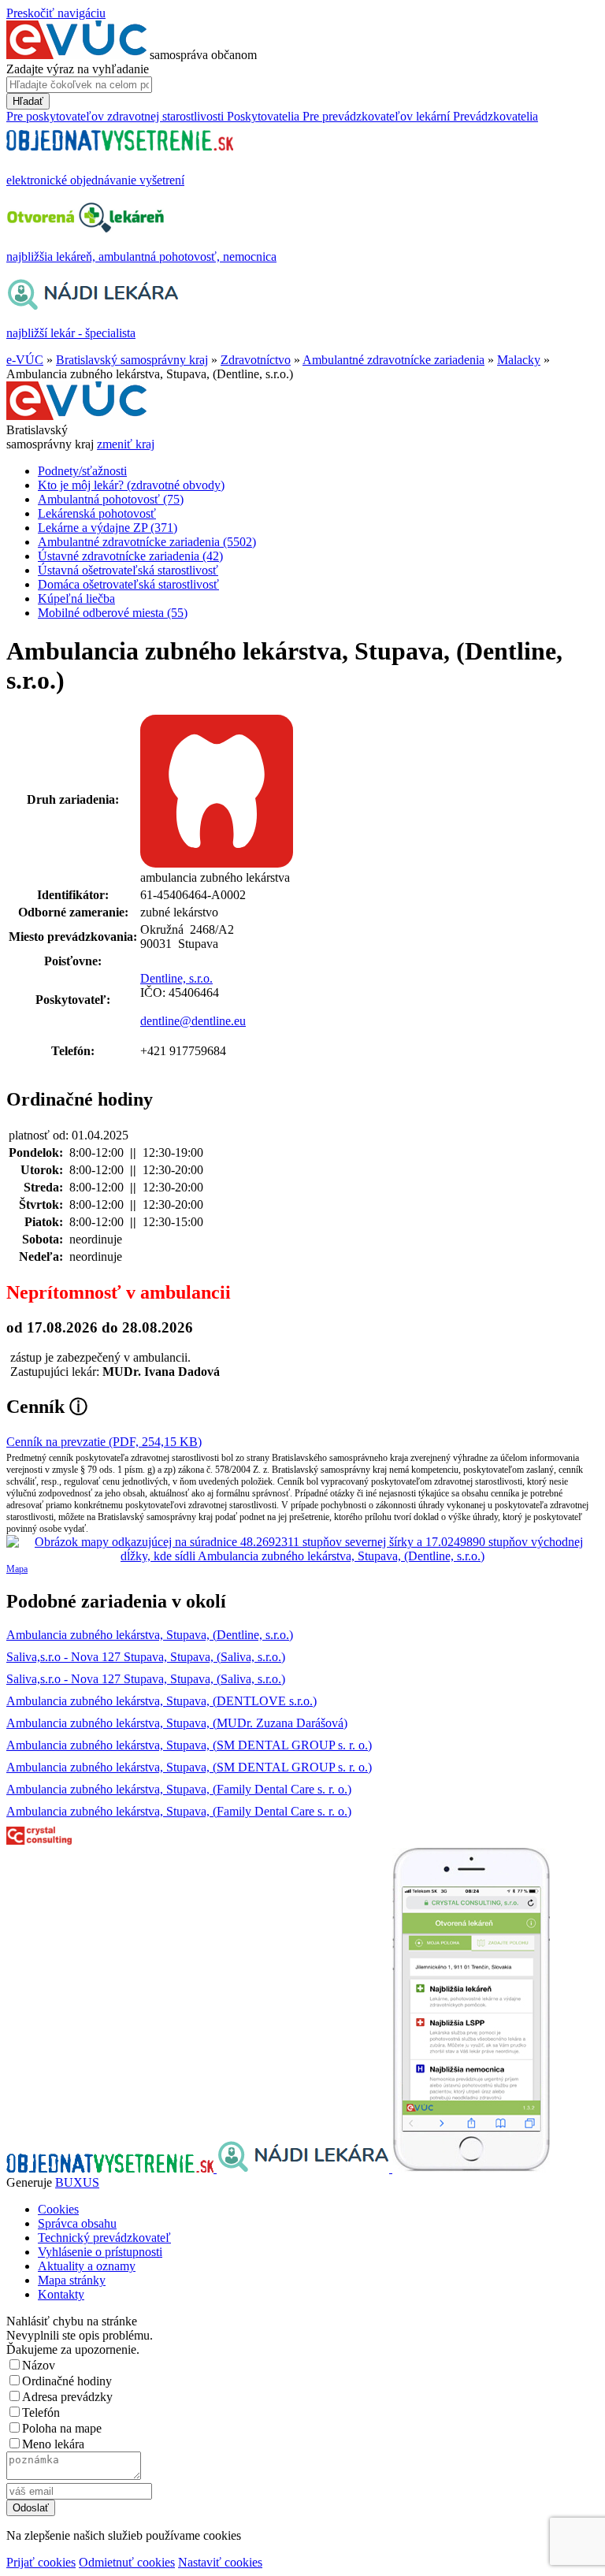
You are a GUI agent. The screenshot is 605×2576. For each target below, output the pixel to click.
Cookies (58, 2209)
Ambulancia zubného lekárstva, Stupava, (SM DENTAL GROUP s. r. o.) (189, 1745)
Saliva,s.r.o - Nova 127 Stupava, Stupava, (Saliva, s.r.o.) (146, 1657)
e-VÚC (25, 360)
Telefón (41, 2412)
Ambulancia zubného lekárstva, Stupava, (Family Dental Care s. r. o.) (179, 1789)
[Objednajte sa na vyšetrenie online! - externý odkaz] (111, 2168)
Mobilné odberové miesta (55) (113, 613)
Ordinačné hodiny (67, 2381)
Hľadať (28, 101)
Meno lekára (53, 2444)
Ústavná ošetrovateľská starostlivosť (128, 570)
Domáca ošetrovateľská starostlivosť (128, 584)
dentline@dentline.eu (193, 1021)
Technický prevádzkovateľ (104, 2238)
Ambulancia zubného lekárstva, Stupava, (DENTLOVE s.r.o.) (161, 1701)
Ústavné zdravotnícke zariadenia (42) (130, 556)
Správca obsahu (77, 2223)
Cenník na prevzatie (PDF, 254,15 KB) (104, 1442)
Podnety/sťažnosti (82, 471)
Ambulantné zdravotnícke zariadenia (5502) (147, 542)
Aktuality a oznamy (87, 2266)
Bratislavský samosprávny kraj (132, 360)
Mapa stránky (72, 2280)
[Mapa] (302, 1549)
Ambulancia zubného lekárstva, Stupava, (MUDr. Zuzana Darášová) (177, 1723)
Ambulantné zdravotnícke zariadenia (393, 360)
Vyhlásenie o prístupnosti (100, 2252)
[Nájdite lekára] (304, 2168)
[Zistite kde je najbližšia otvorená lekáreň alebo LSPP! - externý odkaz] (471, 2168)
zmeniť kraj (126, 444)
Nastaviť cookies (220, 2562)
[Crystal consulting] (39, 1840)
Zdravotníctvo (256, 360)
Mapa (17, 1569)
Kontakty (61, 2294)
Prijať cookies (41, 2562)
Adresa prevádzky (67, 2397)
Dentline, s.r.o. (176, 978)
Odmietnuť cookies (127, 2562)
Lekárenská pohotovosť (97, 513)
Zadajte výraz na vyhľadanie (78, 69)
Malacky (519, 360)
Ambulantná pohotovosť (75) (111, 499)
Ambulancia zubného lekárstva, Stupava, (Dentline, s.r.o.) (150, 1635)
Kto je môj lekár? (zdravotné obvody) (131, 485)
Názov (39, 2365)
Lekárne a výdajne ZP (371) (108, 528)
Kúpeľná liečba (76, 598)
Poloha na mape (62, 2428)
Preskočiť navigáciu (56, 13)
